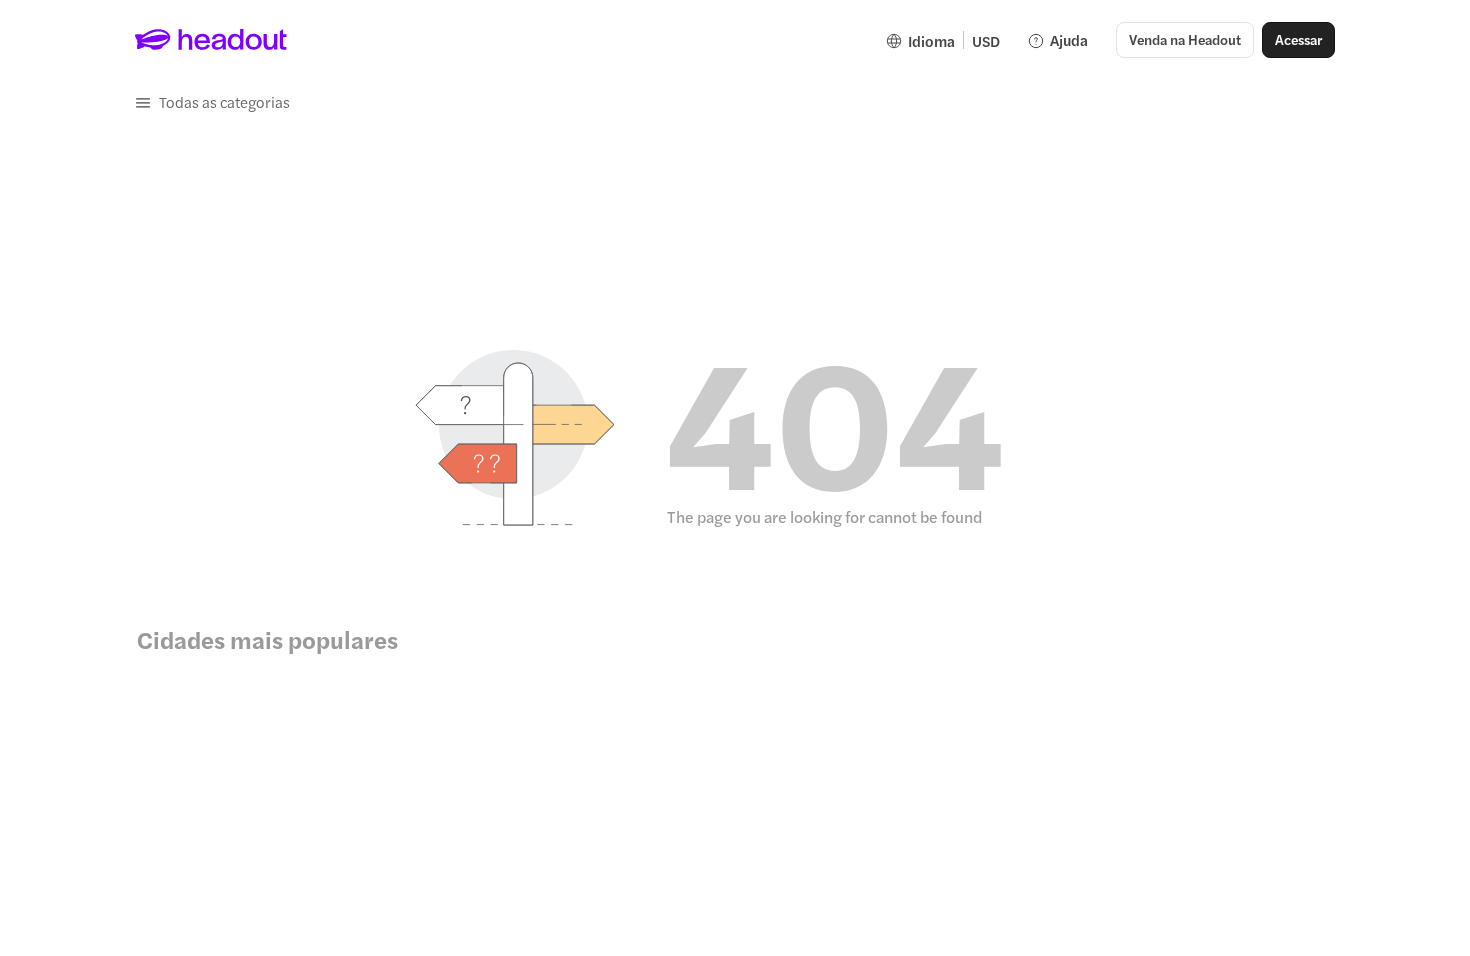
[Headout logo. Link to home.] (211, 40)
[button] (212, 102)
